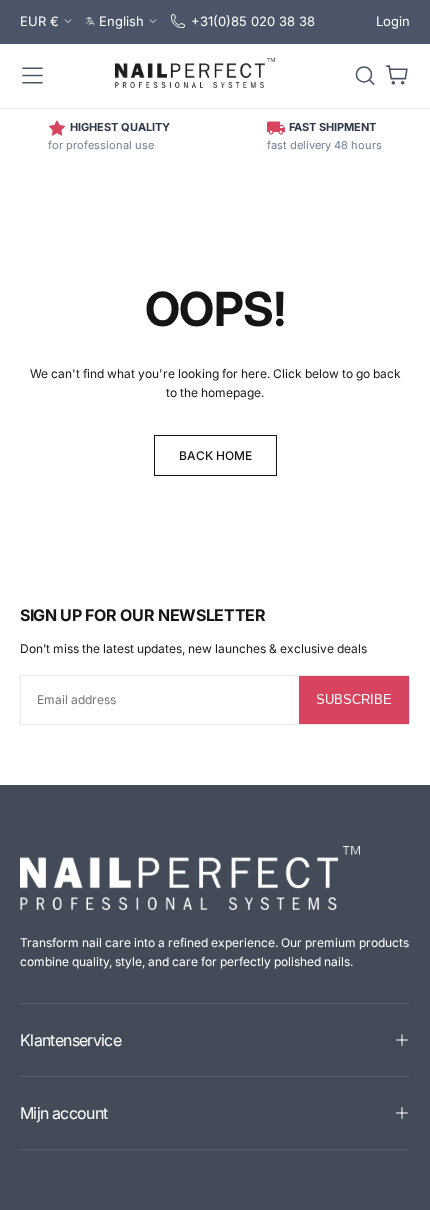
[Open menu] (32, 76)
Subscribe (354, 699)
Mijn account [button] (63, 1113)
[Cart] (397, 76)
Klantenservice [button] (70, 1040)
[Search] (365, 76)
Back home (215, 455)
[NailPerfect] (190, 878)
